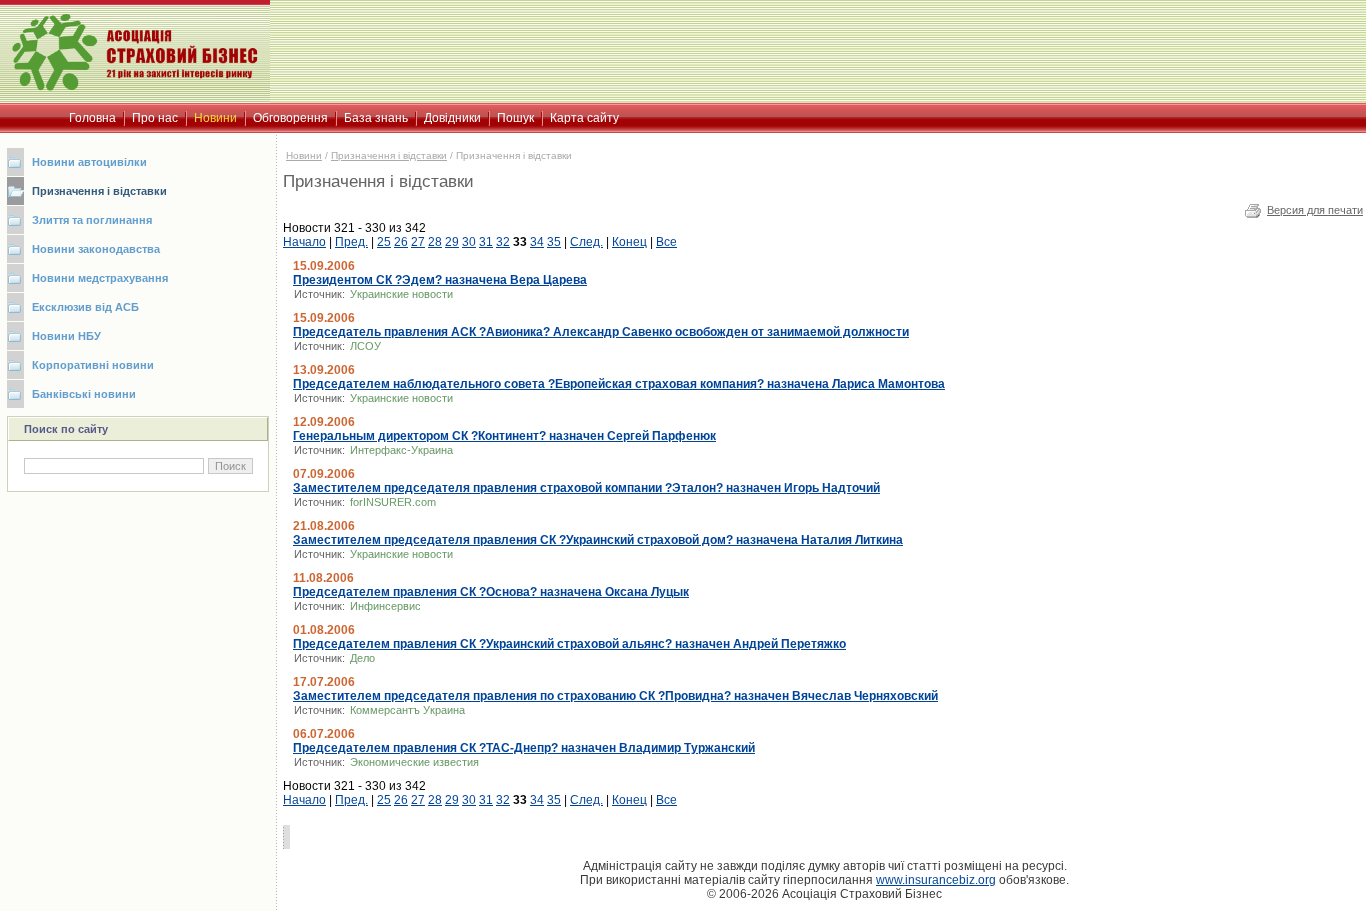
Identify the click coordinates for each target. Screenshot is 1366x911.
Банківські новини (84, 394)
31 (486, 242)
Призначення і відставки (99, 191)
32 (503, 242)
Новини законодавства (96, 249)
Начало (304, 242)
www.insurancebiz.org (936, 880)
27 (418, 242)
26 (401, 242)
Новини (304, 155)
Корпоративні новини (93, 365)
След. (586, 242)
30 (469, 242)
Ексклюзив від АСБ (85, 307)
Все (666, 242)
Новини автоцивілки (89, 162)
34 (537, 242)
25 (384, 242)
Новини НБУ (66, 336)
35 (554, 242)
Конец (629, 242)
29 (452, 242)
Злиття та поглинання (92, 220)
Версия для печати (1315, 210)
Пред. (351, 242)
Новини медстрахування (100, 278)
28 (435, 242)
